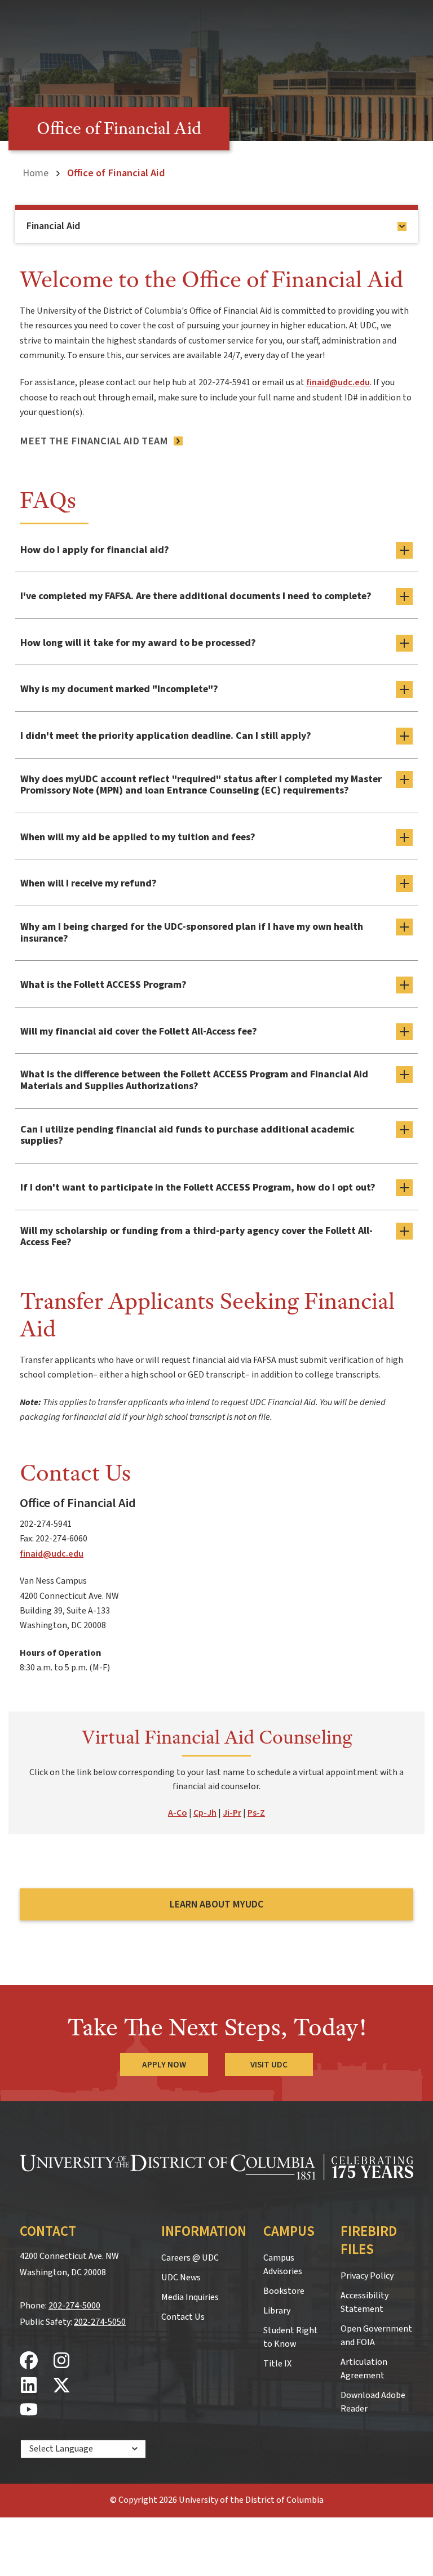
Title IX (277, 2364)
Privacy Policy (367, 2276)
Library (277, 2311)
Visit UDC (269, 2065)
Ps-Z (256, 1813)
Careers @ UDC (190, 2258)
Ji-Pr (232, 1813)
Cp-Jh (205, 1813)
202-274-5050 (100, 2322)
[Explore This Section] (402, 226)
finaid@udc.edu (338, 382)
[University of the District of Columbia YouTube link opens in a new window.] (29, 2410)
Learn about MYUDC (216, 1904)
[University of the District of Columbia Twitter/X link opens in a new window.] (61, 2386)
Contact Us (183, 2317)
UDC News (181, 2278)
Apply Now (164, 2065)
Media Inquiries (190, 2297)
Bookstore (284, 2291)
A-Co (178, 1813)
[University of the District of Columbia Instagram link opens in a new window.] (61, 2361)
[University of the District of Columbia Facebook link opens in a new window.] (29, 2361)
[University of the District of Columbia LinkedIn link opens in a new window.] (29, 2386)
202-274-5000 (74, 2306)
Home (36, 173)
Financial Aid (53, 226)
